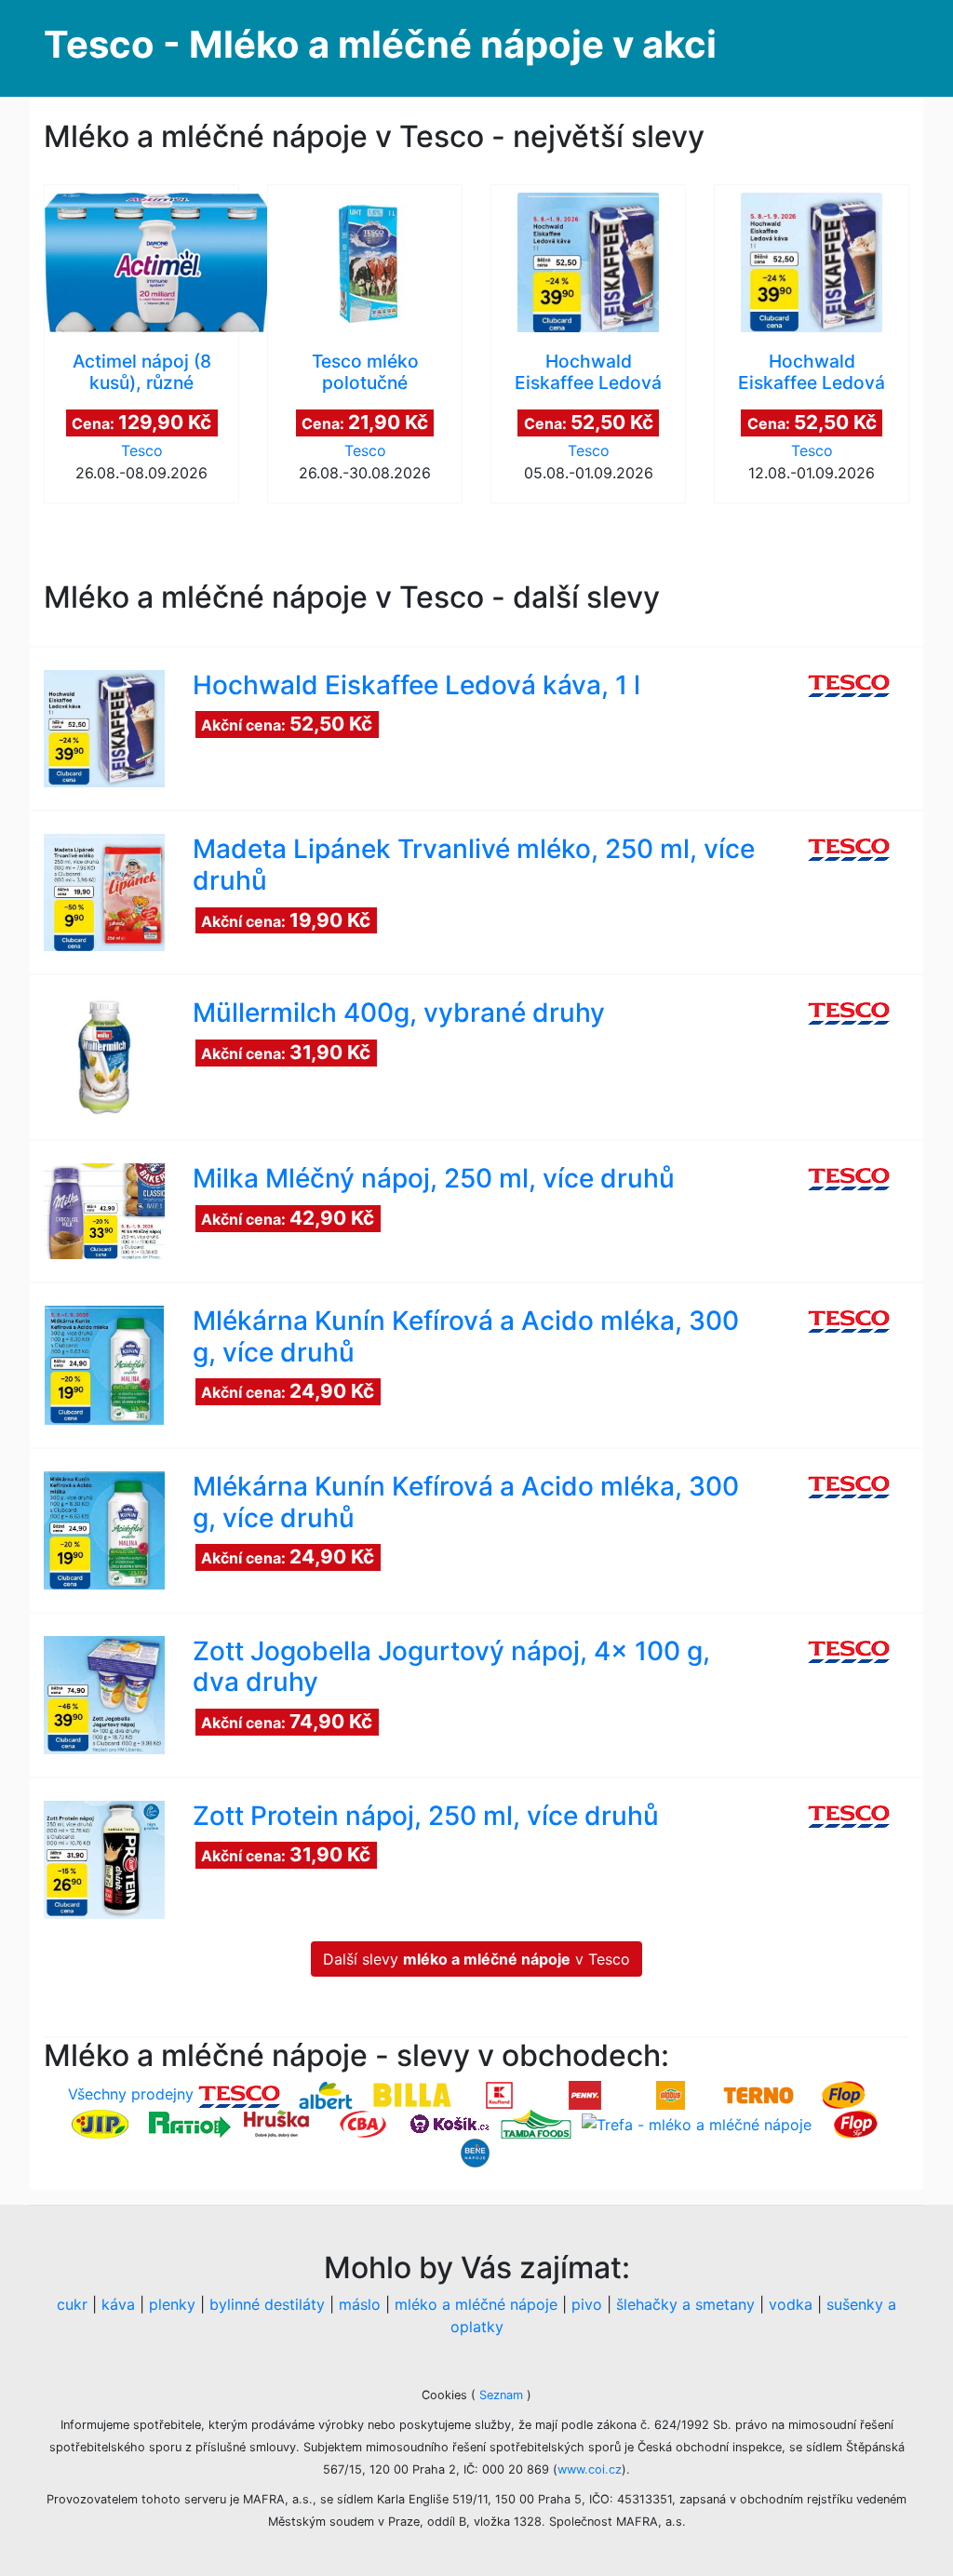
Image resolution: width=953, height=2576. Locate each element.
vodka (791, 2304)
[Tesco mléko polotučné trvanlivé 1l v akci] (365, 262)
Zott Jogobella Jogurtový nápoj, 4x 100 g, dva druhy (451, 1667)
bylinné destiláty (267, 2304)
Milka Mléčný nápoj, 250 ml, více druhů (434, 1178)
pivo (587, 2304)
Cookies (446, 2395)
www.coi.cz (590, 2469)
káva (118, 2304)
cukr (72, 2304)
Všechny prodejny (131, 2094)
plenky (172, 2304)
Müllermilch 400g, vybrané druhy (399, 1013)
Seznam (501, 2395)
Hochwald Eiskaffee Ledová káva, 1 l (588, 382)
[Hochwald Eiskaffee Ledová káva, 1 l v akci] (588, 262)
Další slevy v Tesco (476, 1959)
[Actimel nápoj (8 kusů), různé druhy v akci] (141, 262)
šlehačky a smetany (685, 2304)
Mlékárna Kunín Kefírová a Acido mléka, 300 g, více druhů (466, 1336)
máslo (360, 2304)
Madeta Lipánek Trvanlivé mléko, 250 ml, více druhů (474, 865)
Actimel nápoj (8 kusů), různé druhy (142, 382)
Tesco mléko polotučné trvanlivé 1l (365, 382)
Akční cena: (287, 724)
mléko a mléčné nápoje (476, 2304)
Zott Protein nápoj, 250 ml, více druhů (426, 1816)
